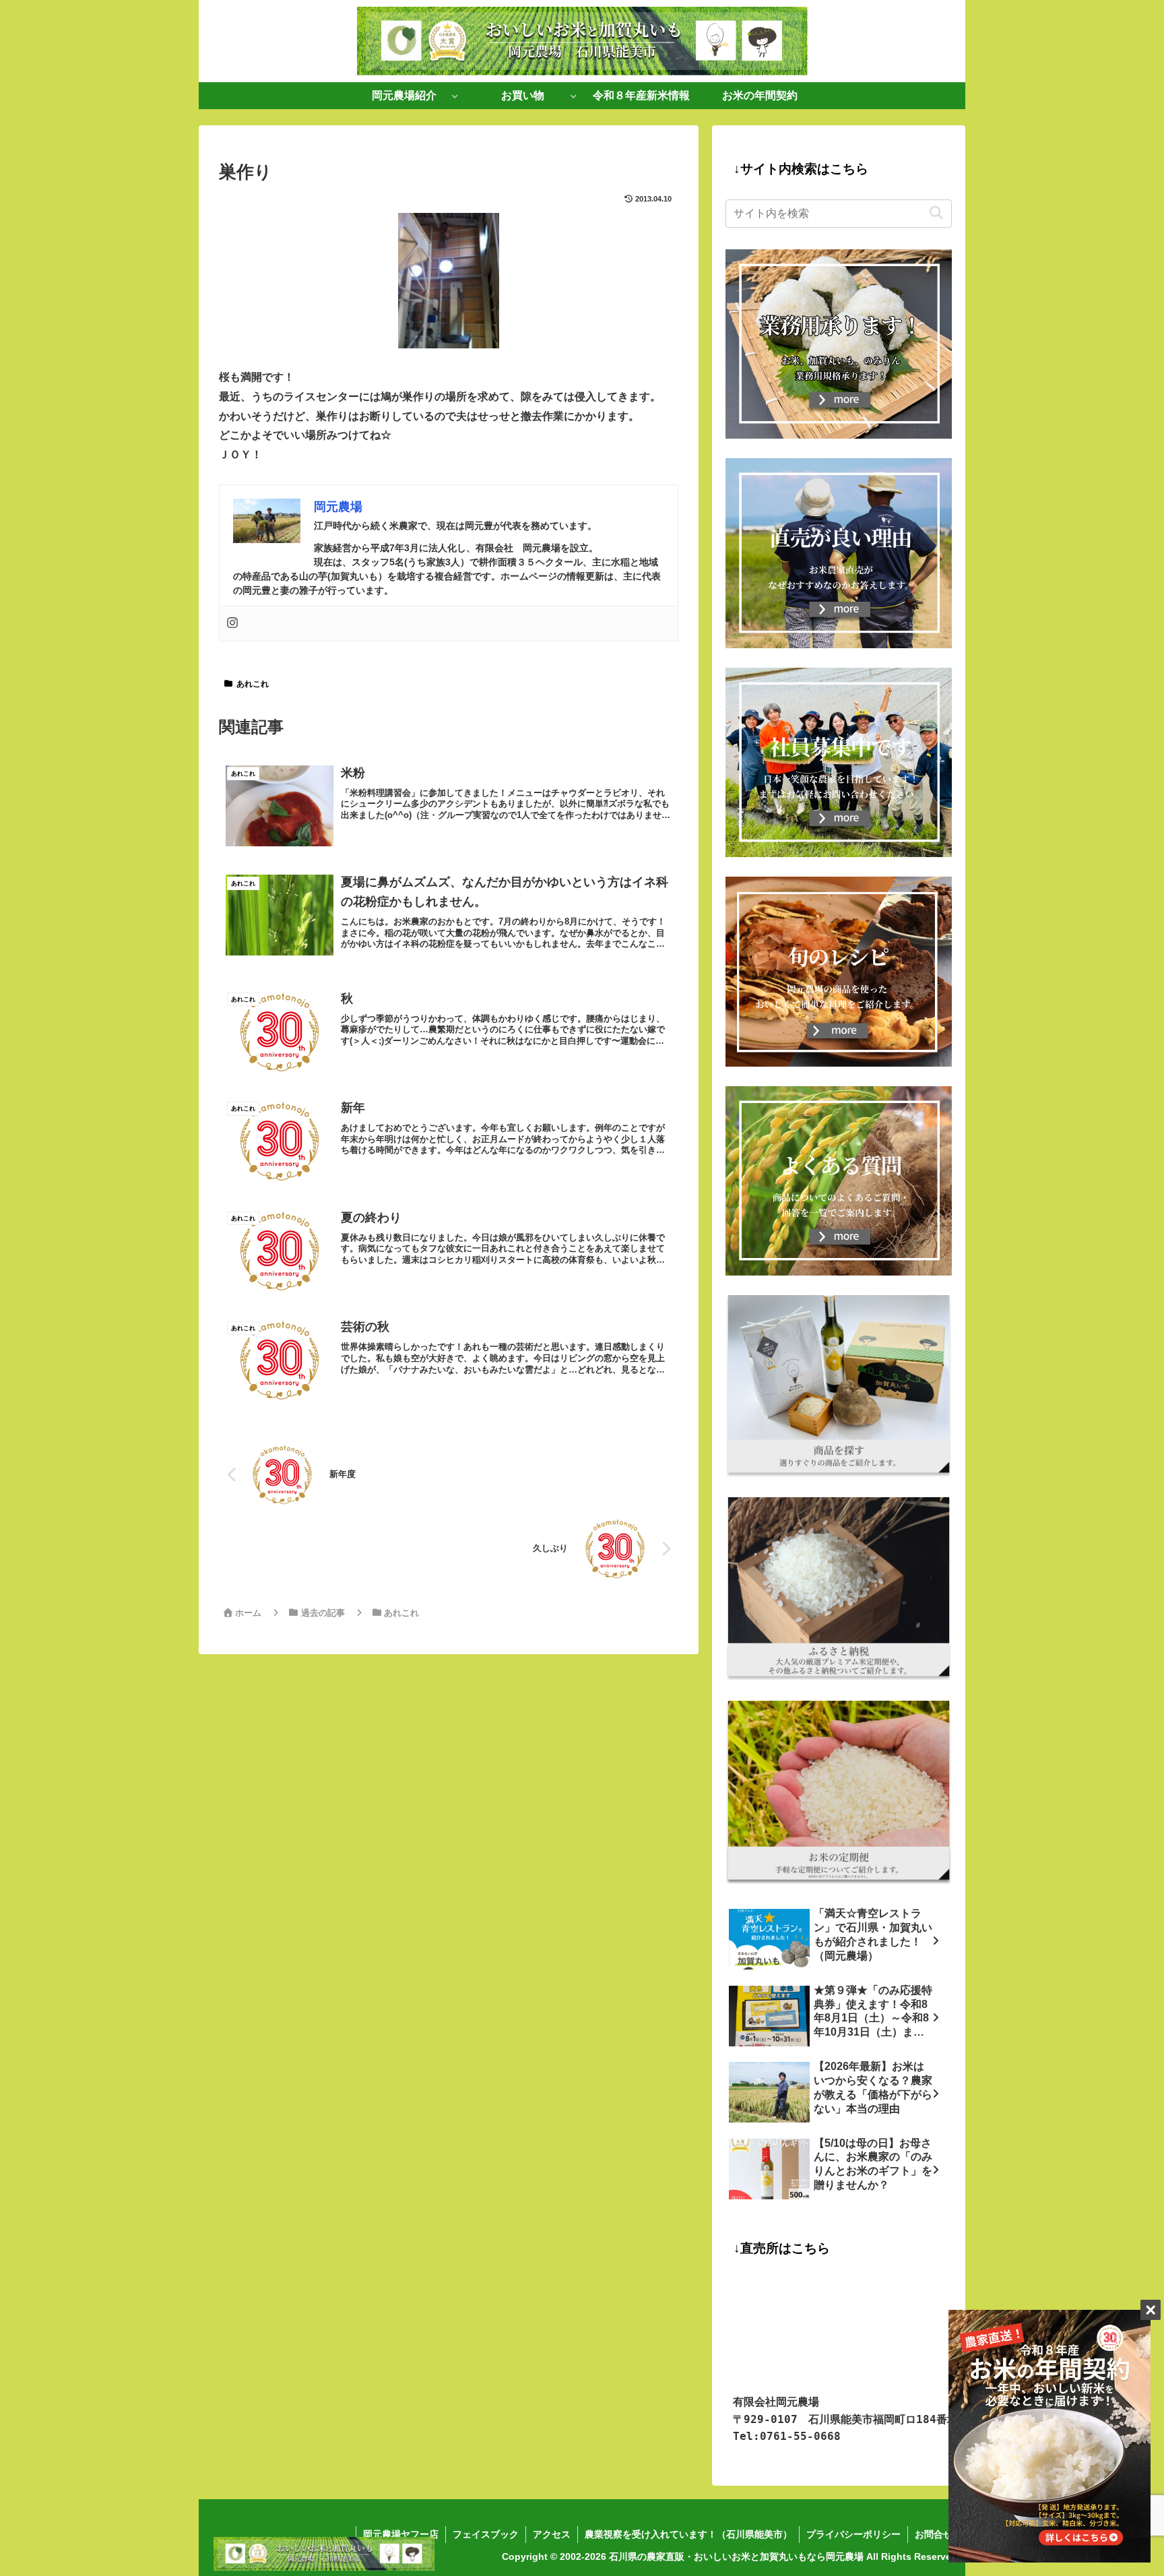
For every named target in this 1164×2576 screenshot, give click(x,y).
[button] (936, 213)
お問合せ (934, 2534)
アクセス (552, 2534)
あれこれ (253, 684)
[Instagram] (232, 624)
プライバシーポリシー (853, 2534)
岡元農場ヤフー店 (401, 2534)
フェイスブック (486, 2534)
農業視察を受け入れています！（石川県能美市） (688, 2534)
